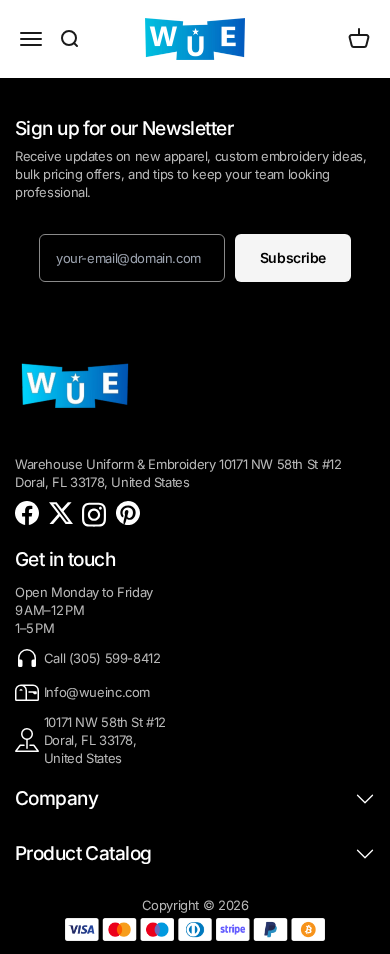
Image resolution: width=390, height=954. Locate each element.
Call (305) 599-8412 (102, 658)
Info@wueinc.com (97, 692)
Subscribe (293, 257)
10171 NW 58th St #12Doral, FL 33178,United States (105, 740)
